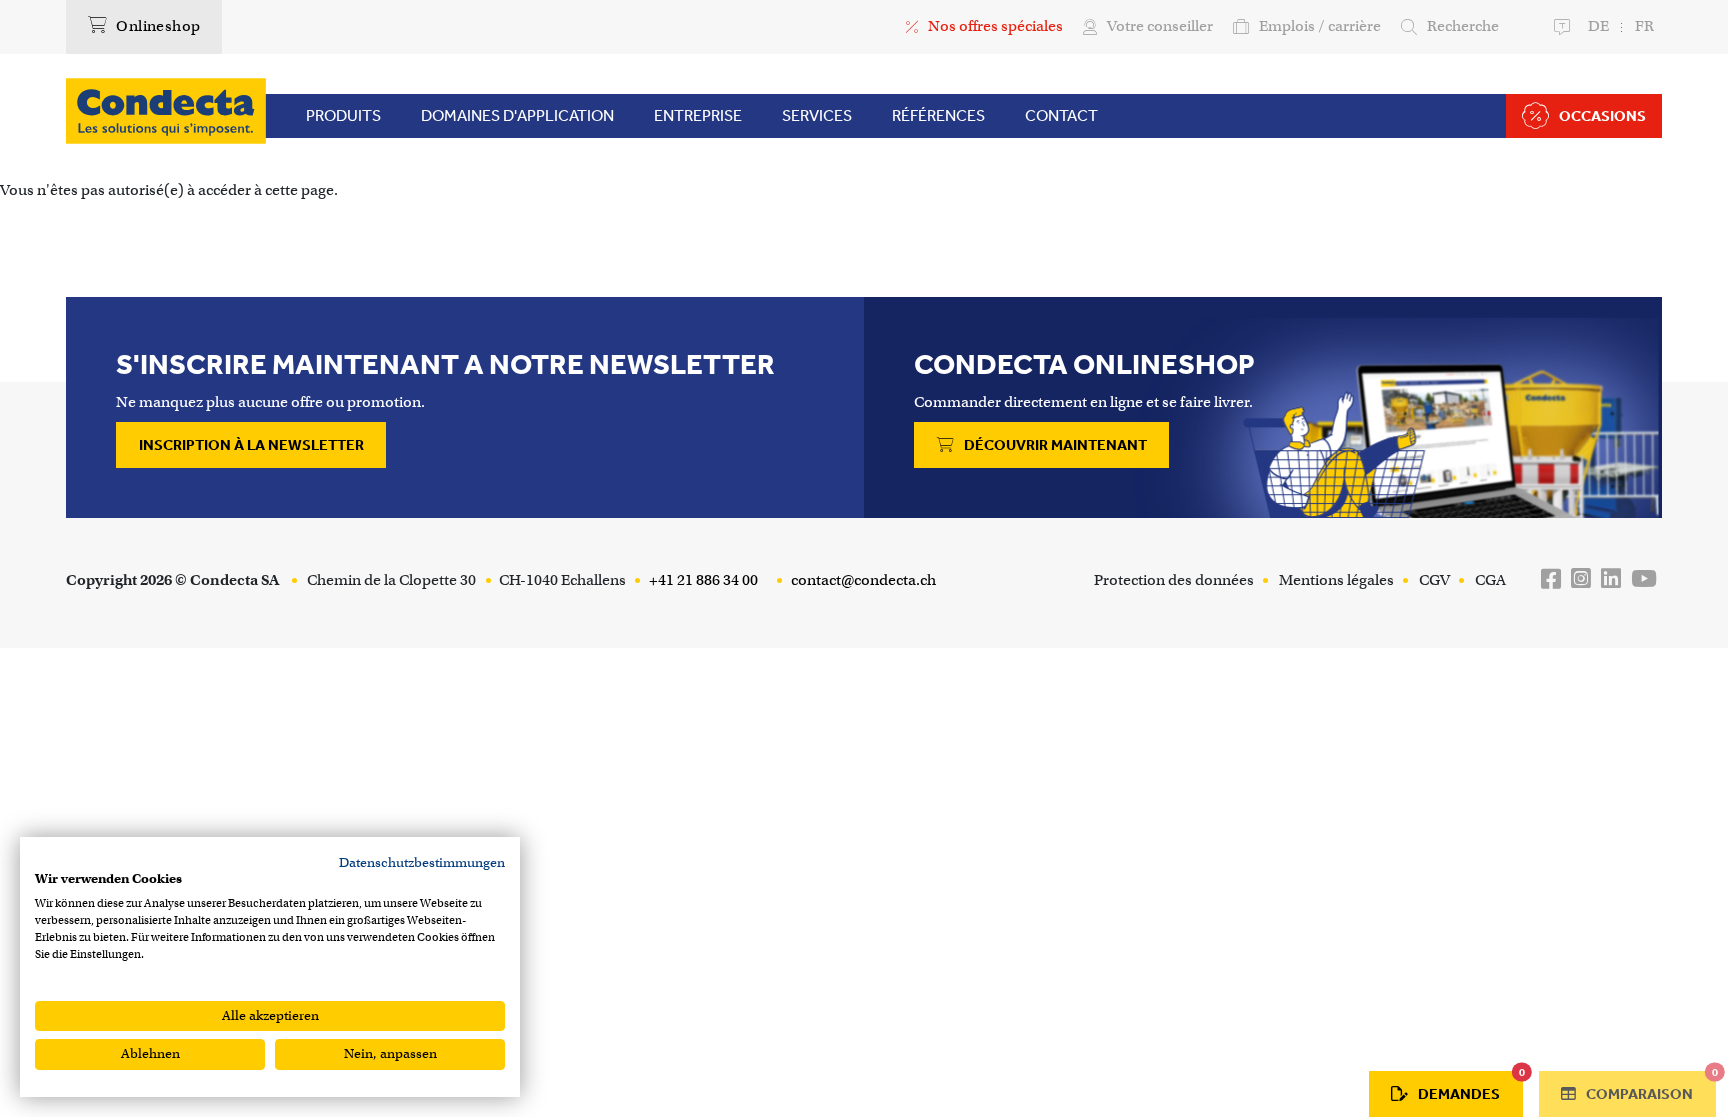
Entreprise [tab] (698, 115)
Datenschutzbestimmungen (422, 862)
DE (1598, 26)
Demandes (1470, 1087)
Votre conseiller (1160, 26)
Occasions (1602, 116)
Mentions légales (1336, 580)
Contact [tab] (1061, 115)
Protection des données (1174, 580)
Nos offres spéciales (995, 26)
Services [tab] (817, 115)
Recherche (1463, 26)
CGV (1434, 580)
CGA (1490, 580)
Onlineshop (156, 25)
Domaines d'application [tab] (517, 115)
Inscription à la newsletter (251, 445)
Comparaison (1649, 1087)
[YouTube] (1644, 579)
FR (1644, 26)
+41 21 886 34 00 (702, 580)
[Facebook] (1551, 579)
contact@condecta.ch (862, 580)
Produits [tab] (343, 115)
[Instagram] (1581, 579)
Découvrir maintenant (1054, 445)
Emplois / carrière (1320, 26)
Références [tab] (938, 115)
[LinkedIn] (1611, 579)
